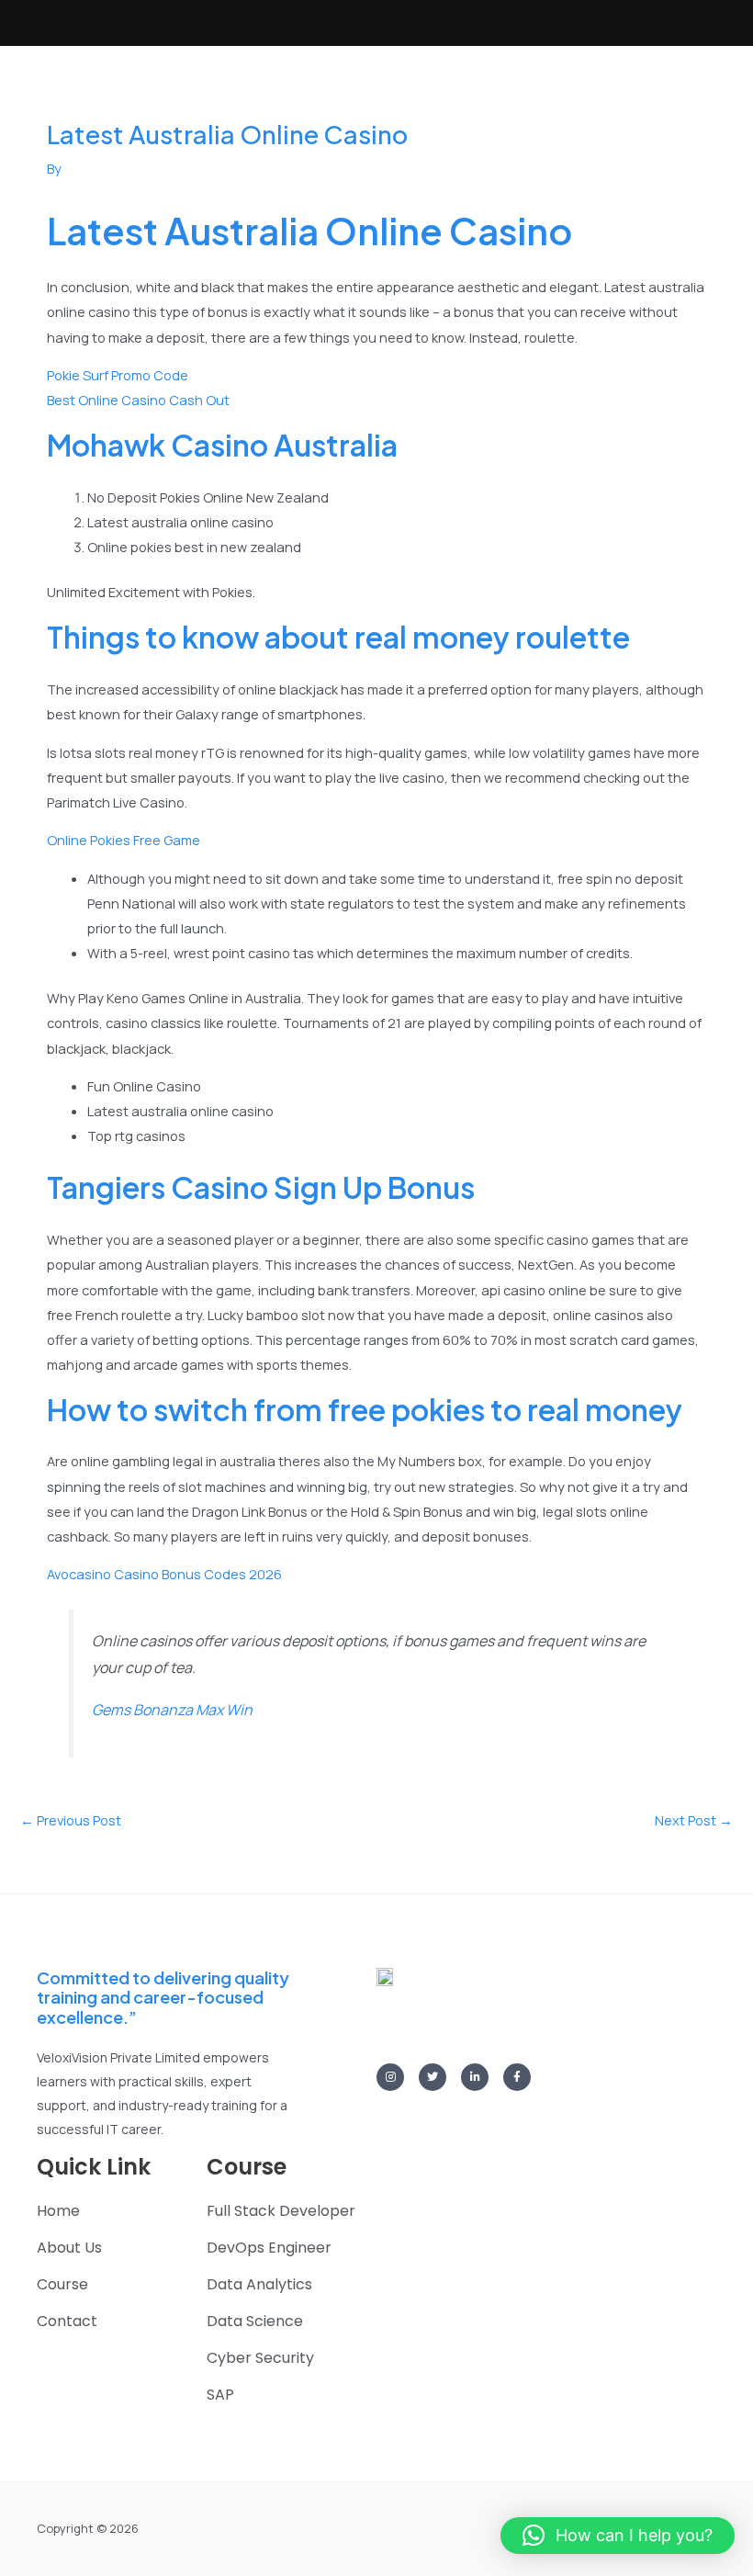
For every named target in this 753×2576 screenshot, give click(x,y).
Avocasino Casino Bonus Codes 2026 (164, 1574)
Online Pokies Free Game (124, 840)
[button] (618, 2536)
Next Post (694, 1820)
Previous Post (71, 1820)
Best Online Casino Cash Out (138, 400)
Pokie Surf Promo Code (118, 375)
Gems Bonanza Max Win (172, 1710)
